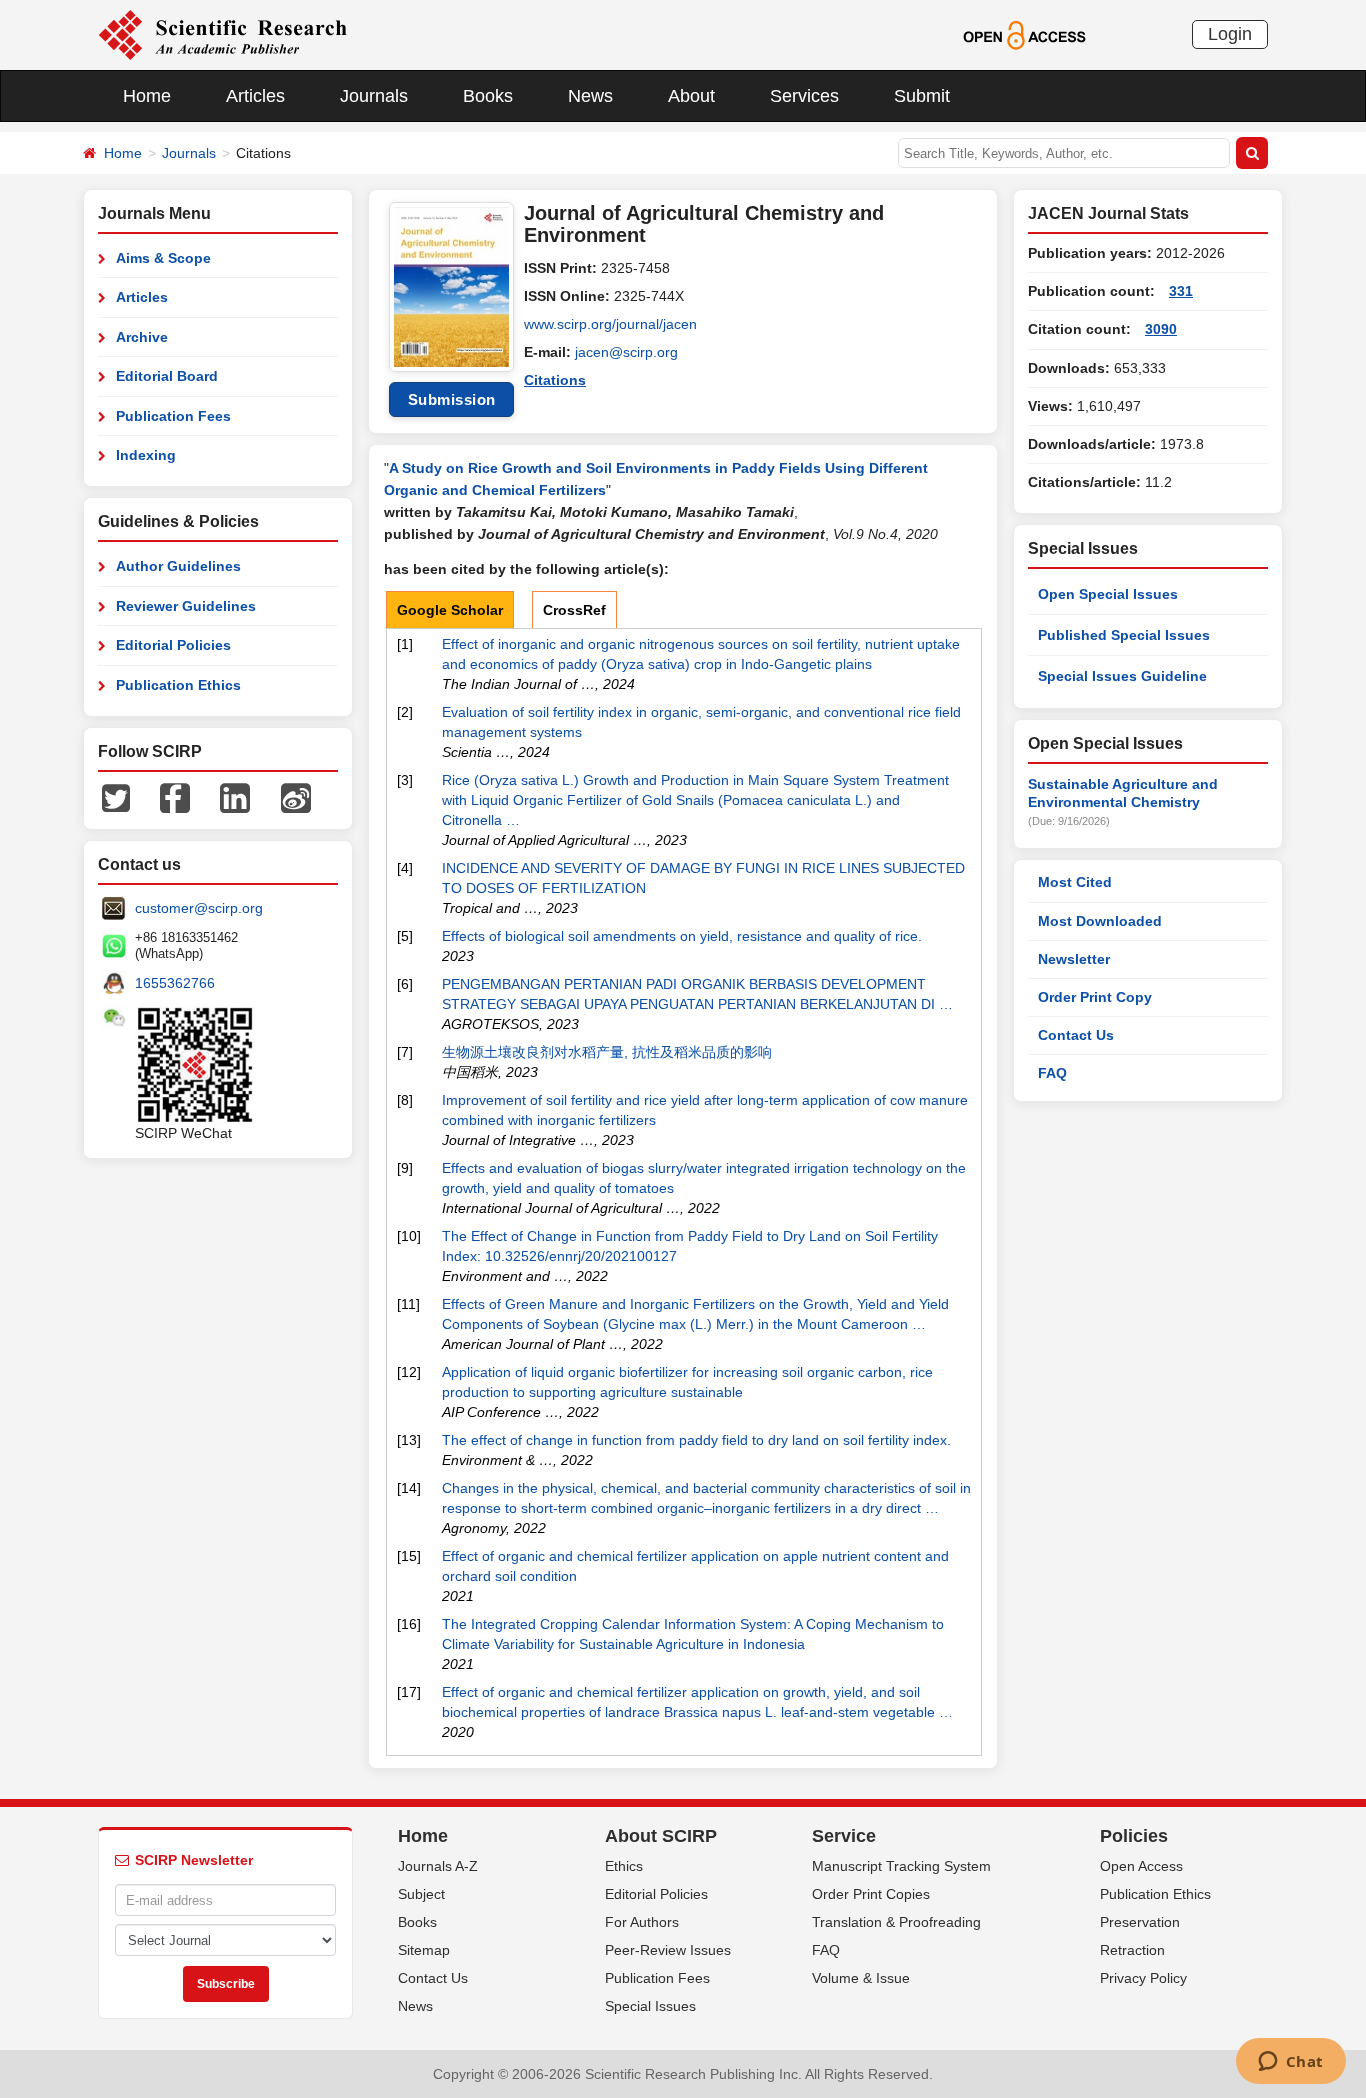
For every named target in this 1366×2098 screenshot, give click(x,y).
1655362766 (175, 983)
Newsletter (1074, 959)
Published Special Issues (1124, 635)
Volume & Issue (861, 1978)
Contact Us (1076, 1035)
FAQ (1052, 1073)
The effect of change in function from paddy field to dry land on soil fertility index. (696, 1440)
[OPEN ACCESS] (1024, 34)
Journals (374, 96)
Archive (142, 337)
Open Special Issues (1108, 594)
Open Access (1141, 1866)
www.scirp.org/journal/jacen (610, 324)
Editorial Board (167, 376)
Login (1230, 34)
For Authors (642, 1922)
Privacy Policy (1143, 1978)
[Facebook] (175, 797)
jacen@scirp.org (626, 352)
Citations (555, 380)
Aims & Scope (163, 258)
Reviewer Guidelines (186, 606)
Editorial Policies (173, 645)
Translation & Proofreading (896, 1922)
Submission (452, 399)
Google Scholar (450, 610)
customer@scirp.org (199, 908)
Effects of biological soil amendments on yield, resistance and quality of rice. (682, 936)
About (691, 96)
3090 (1161, 329)
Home (147, 96)
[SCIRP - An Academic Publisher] (222, 34)
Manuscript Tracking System (901, 1866)
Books (488, 96)
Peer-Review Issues (668, 1950)
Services (804, 96)
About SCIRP (661, 1836)
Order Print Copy (1095, 997)
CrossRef (574, 610)
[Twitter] (116, 797)
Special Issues (650, 2006)
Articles (255, 96)
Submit (922, 96)
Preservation (1140, 1922)
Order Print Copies (871, 1894)
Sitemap (424, 1950)
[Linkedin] (235, 797)
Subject (421, 1894)
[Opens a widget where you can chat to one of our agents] (1290, 2063)
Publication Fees (173, 416)
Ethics (624, 1866)
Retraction (1132, 1950)
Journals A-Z (438, 1866)
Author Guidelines (178, 566)
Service (844, 1836)
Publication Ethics (178, 685)
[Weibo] (296, 797)
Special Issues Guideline (1122, 676)
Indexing (146, 455)
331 (1181, 291)
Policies (1134, 1836)
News (590, 96)
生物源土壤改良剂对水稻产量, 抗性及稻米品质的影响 (607, 1052)
